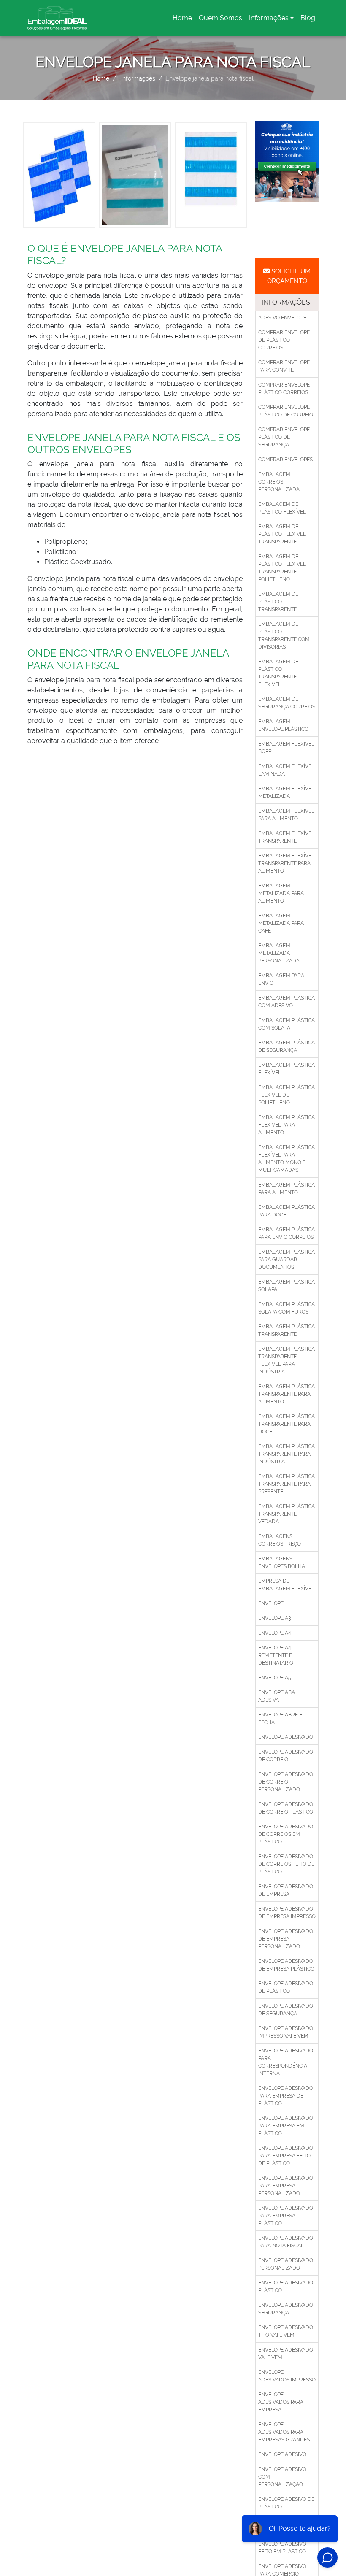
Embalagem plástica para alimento (287, 1189)
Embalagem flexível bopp (286, 748)
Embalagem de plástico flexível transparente (282, 534)
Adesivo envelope (282, 318)
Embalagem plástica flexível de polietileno (287, 1095)
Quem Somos (220, 18)
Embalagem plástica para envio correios (287, 1233)
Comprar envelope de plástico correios (284, 340)
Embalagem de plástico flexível (282, 508)
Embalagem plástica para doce (287, 1211)
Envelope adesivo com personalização (282, 2477)
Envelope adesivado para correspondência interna (286, 2062)
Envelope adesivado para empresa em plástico (286, 2126)
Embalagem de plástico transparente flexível (278, 673)
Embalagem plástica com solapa (287, 1024)
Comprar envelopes (285, 460)
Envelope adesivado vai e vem (286, 2354)
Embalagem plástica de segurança (287, 1046)
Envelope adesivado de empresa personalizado (286, 1939)
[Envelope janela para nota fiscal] (59, 174)
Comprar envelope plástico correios (284, 389)
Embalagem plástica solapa (287, 1286)
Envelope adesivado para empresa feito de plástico (286, 2156)
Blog (308, 18)
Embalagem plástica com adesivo (287, 1002)
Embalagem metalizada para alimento (281, 893)
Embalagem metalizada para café (281, 923)
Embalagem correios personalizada (279, 482)
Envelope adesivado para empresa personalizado (286, 2186)
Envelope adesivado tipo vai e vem (286, 2331)
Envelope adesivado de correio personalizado (286, 1782)
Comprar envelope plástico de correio (286, 411)
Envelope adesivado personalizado (286, 2264)
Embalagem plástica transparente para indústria (287, 1454)
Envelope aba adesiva (277, 1696)
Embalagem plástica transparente (287, 1330)
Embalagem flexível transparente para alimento (286, 863)
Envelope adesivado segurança (286, 2309)
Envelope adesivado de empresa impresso (287, 1913)
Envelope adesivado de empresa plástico (286, 1965)
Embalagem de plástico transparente (278, 602)
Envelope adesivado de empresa (286, 1890)
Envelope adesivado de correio (286, 1756)
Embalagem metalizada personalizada (279, 953)
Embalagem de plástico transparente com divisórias (284, 635)
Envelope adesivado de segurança (286, 2010)
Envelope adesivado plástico (286, 2287)
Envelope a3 (274, 1618)
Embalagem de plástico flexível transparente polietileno (282, 568)
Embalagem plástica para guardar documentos (287, 1260)
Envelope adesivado (286, 1737)
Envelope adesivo (282, 2454)
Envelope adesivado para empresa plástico (286, 2216)
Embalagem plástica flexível (287, 1069)
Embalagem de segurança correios (287, 703)
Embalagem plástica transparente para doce (287, 1424)
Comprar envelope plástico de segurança (284, 437)
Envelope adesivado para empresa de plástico (286, 2096)
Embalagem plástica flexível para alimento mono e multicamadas (287, 1159)
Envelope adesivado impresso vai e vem (286, 2032)
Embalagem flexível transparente (286, 837)
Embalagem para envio (281, 979)
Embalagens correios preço (280, 1540)
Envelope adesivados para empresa (281, 2402)
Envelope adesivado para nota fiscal (286, 2242)
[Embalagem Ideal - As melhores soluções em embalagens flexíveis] (57, 18)
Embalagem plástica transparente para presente (287, 1484)
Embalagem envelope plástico (283, 725)
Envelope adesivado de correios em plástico (286, 1834)
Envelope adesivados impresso (287, 2376)
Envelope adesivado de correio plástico (286, 1808)
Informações (269, 18)
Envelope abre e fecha (280, 1719)
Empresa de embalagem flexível (286, 1585)
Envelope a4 (275, 1633)
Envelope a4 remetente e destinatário (276, 1655)
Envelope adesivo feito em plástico (282, 2548)
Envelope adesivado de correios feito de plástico (286, 1864)
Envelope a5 (275, 1678)
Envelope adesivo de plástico (286, 2503)
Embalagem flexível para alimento (286, 815)
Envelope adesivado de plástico (286, 1987)
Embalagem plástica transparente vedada (287, 1514)
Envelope (271, 1603)
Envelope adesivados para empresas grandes (284, 2432)
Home (184, 20)
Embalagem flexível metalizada (286, 792)
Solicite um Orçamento (289, 276)
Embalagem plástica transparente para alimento (287, 1394)
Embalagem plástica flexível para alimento (287, 1125)
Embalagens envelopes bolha (282, 1562)
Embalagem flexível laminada (286, 770)
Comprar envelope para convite (284, 366)
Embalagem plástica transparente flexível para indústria (287, 1360)
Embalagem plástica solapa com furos (287, 1308)
